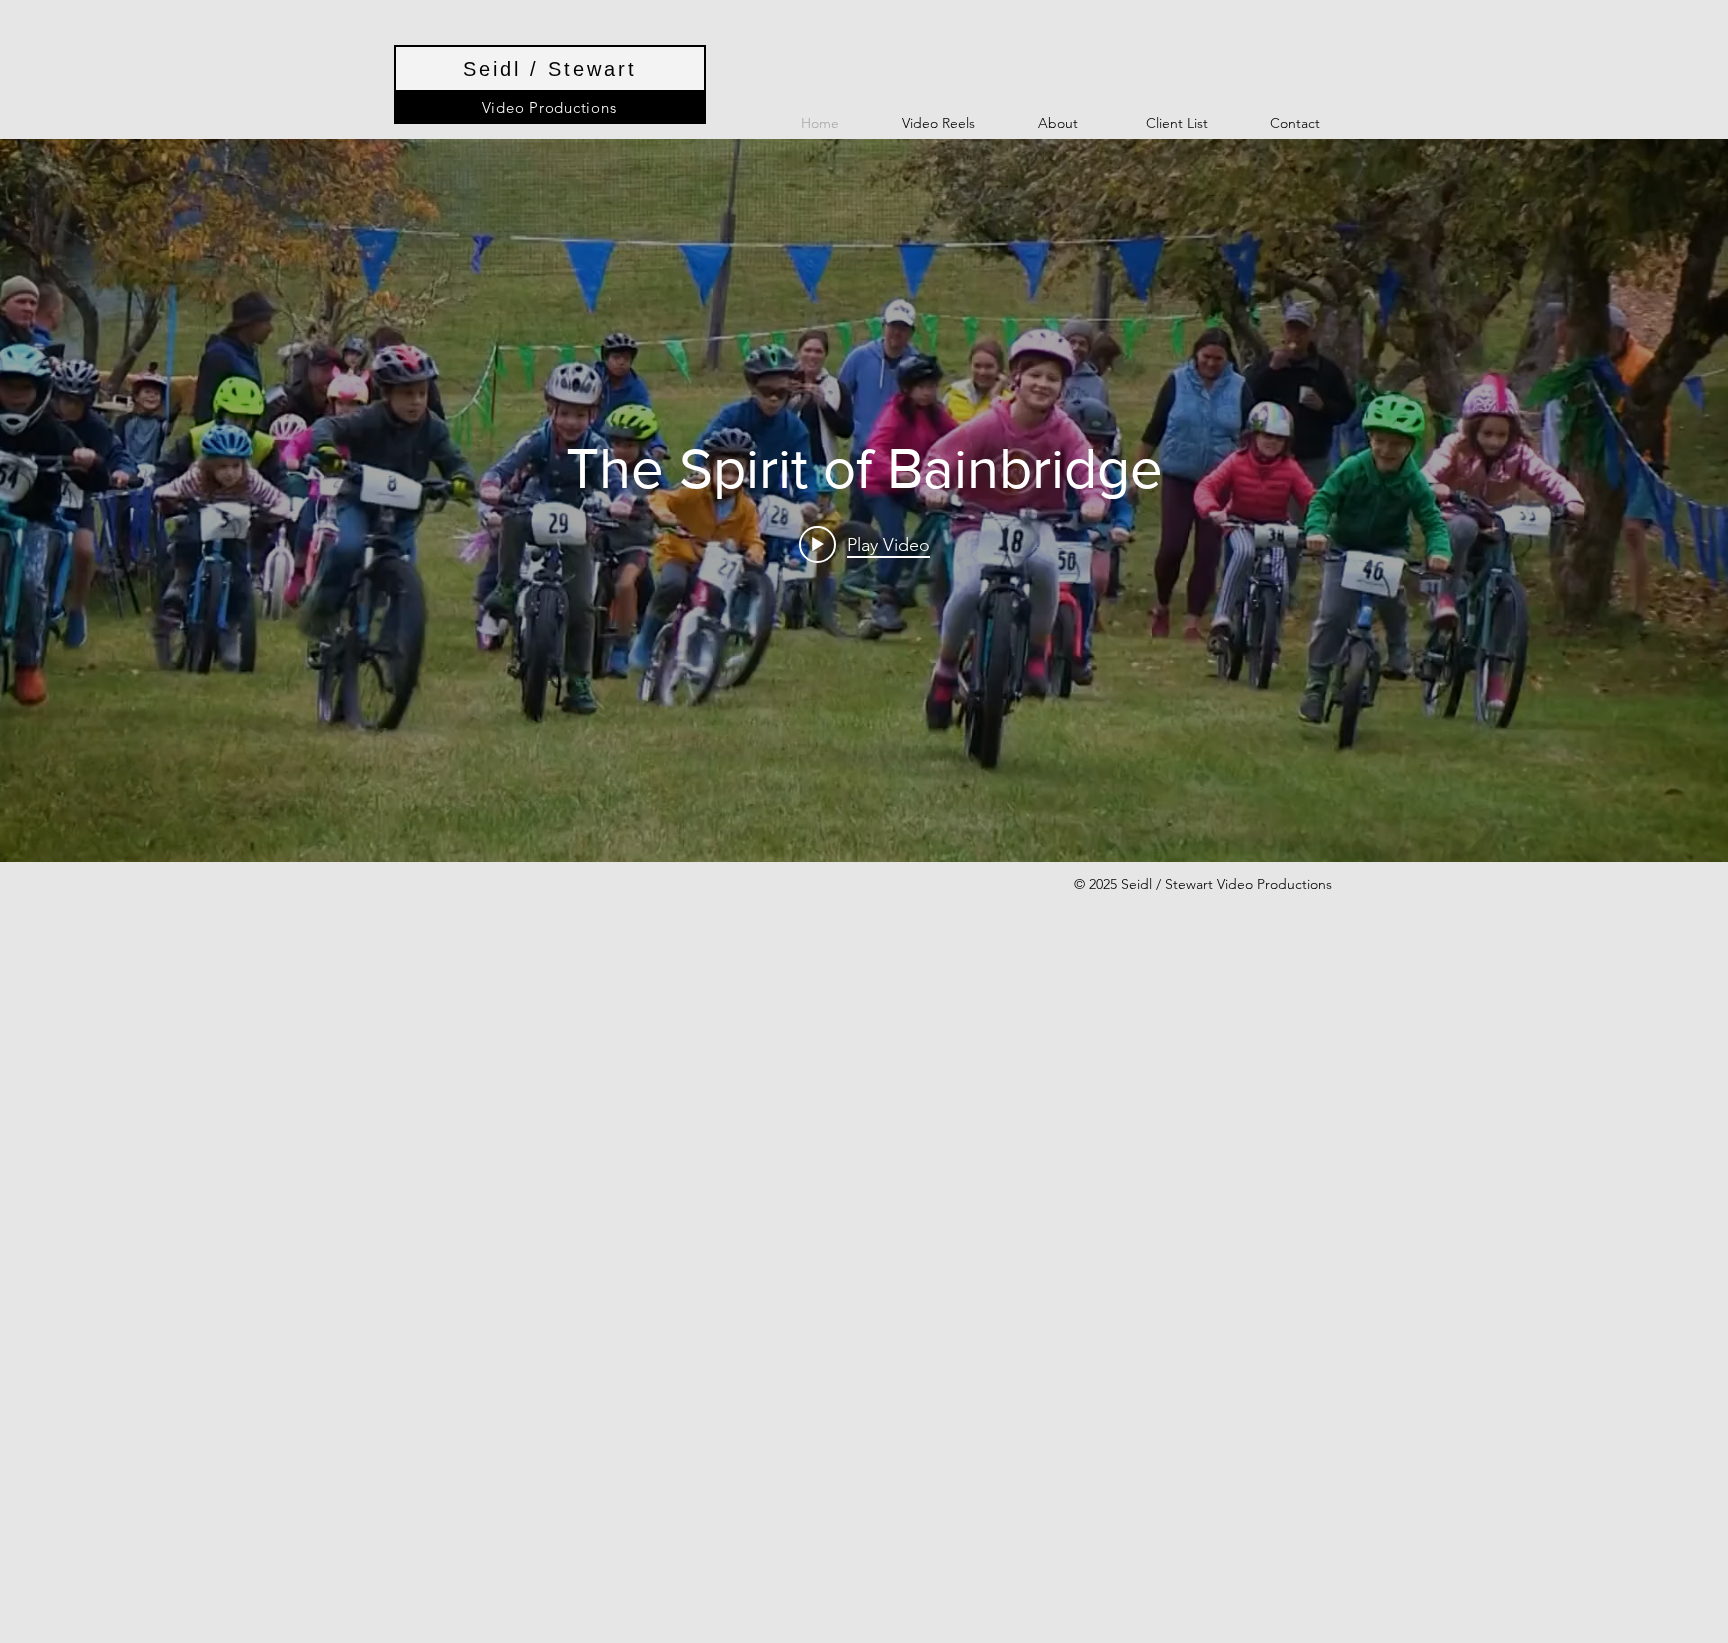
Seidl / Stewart (550, 69)
